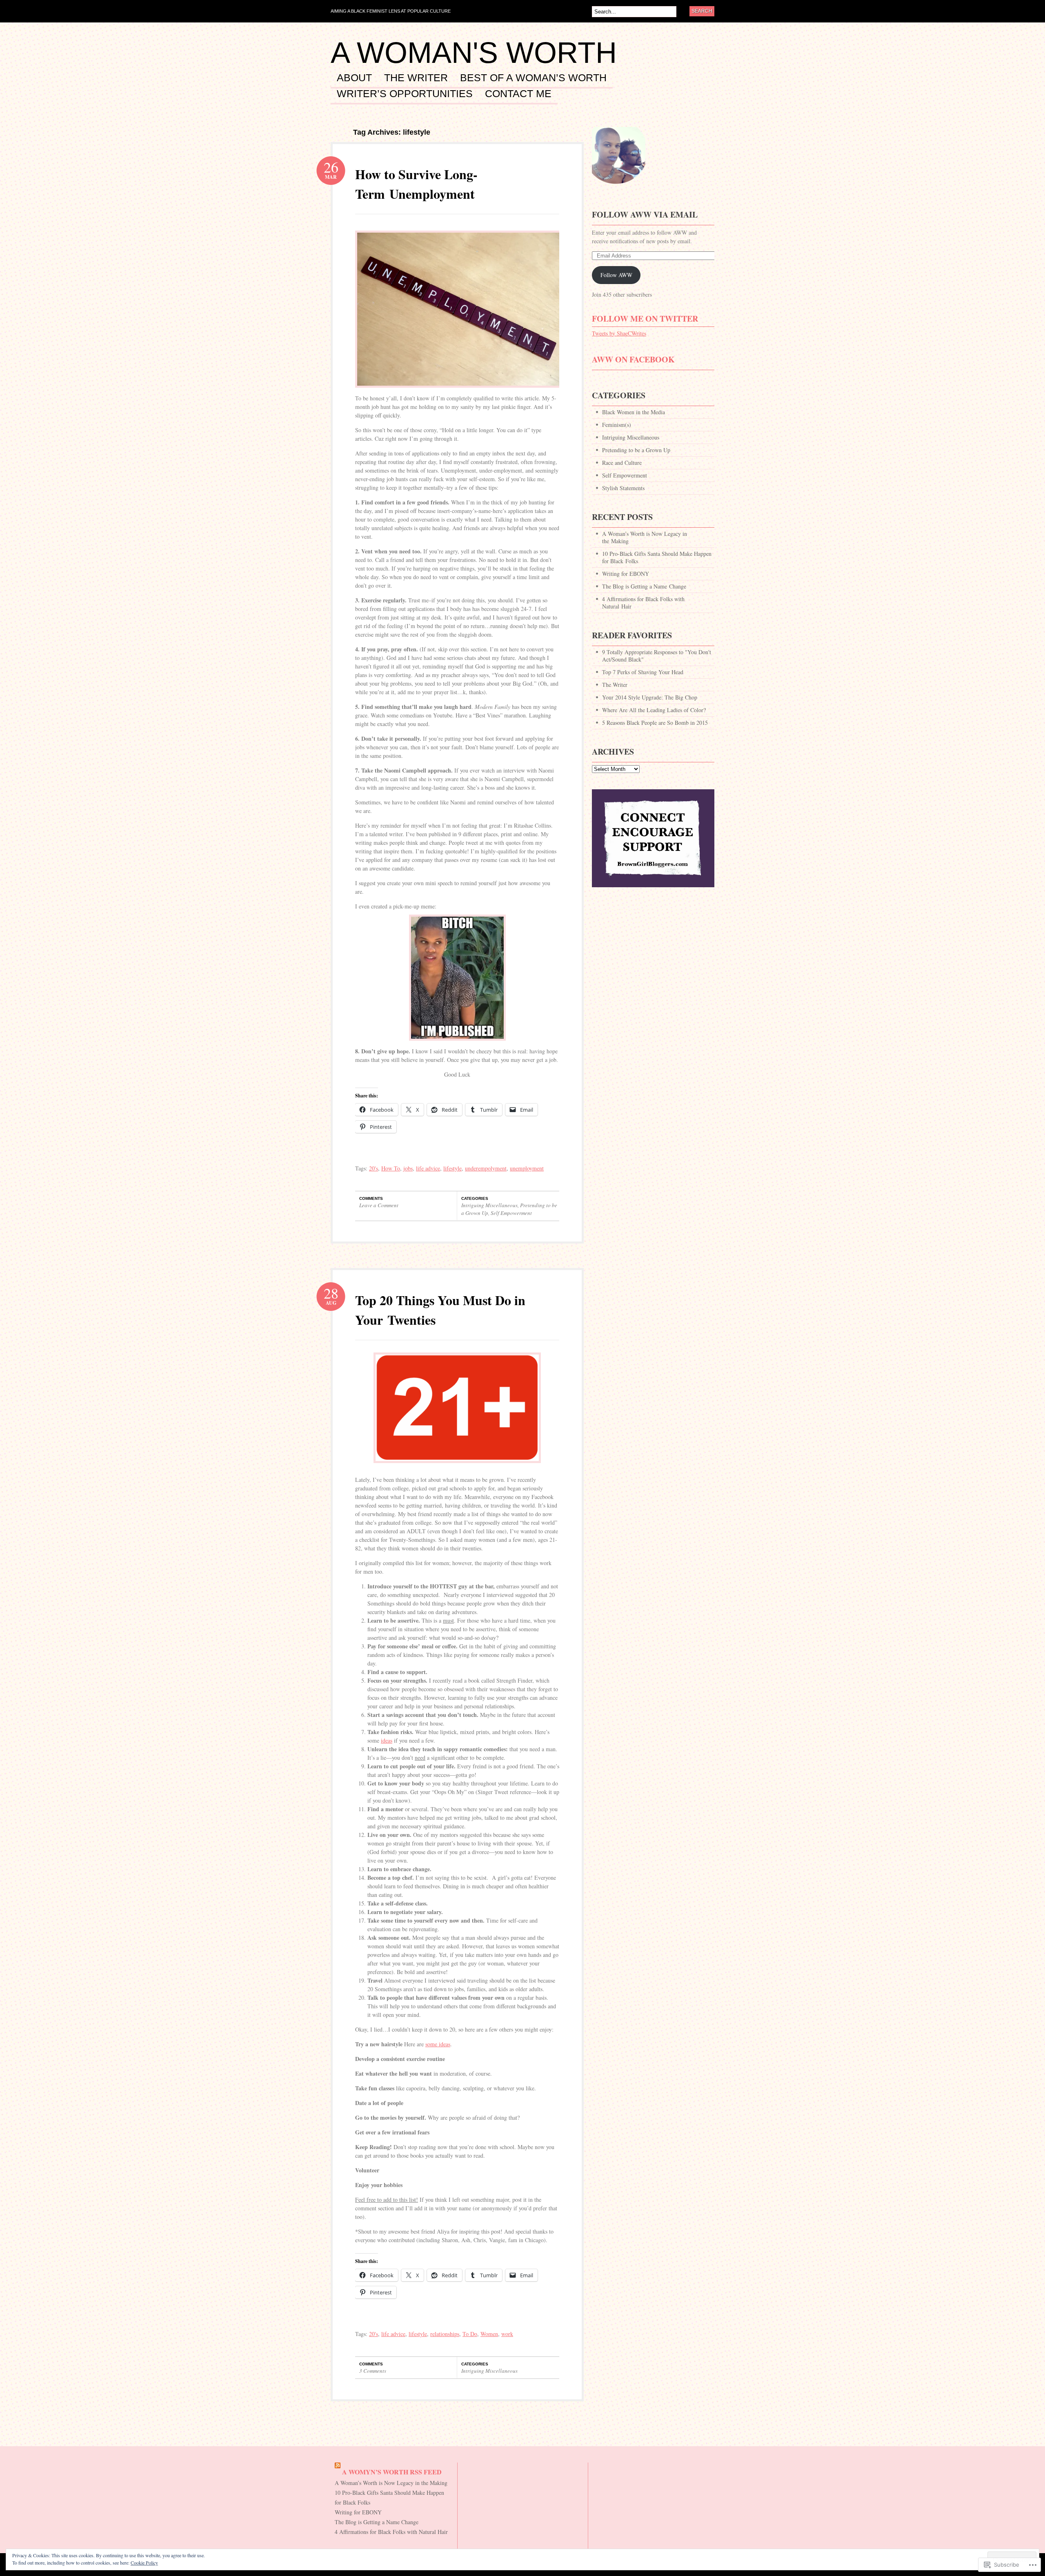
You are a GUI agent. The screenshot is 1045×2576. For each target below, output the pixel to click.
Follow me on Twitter (645, 319)
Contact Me (518, 94)
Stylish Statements (623, 488)
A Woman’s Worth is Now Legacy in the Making (645, 537)
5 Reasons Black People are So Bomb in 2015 (655, 723)
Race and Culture (622, 463)
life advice (428, 1168)
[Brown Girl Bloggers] (653, 891)
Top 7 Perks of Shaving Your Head (643, 672)
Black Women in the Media (634, 412)
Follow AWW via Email (645, 214)
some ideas (438, 2044)
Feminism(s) (617, 425)
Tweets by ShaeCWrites (619, 333)
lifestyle (452, 1168)
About (354, 78)
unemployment (527, 1168)
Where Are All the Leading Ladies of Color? (654, 710)
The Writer (416, 78)
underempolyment (486, 1168)
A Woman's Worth (474, 53)
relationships (445, 2334)
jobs (408, 1168)
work (507, 2334)
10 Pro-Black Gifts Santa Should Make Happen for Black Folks (657, 557)
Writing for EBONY (626, 574)
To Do (470, 2334)
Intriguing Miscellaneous (489, 1205)
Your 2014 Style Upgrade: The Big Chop (650, 697)
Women (489, 2334)
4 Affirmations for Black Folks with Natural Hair (643, 603)
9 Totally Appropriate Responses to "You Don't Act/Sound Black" (657, 656)
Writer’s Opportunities (405, 94)
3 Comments (373, 2371)
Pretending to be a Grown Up (636, 450)
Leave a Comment (379, 1205)
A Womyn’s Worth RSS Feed (392, 2472)
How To (391, 1168)
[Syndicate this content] (338, 2472)
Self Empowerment (511, 1213)
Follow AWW (616, 275)
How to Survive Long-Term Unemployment (416, 184)
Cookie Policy (144, 2563)
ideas (387, 1740)
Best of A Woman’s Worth (533, 78)
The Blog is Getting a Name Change (644, 586)
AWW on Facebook (633, 359)
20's (374, 1168)
